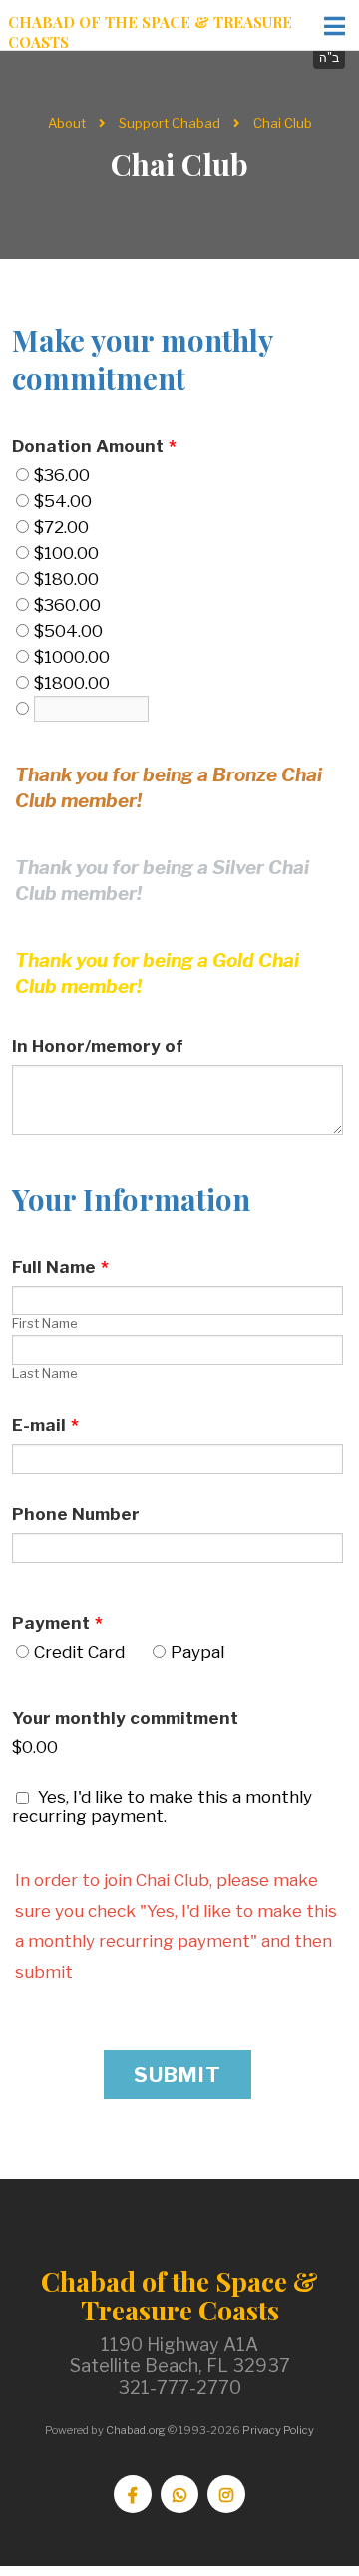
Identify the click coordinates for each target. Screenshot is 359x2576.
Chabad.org (136, 2430)
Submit (178, 2074)
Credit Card (79, 1652)
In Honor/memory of (98, 1046)
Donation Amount (94, 446)
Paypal (197, 1652)
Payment (57, 1623)
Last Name (45, 1373)
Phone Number (76, 1514)
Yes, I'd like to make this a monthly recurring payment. (162, 1806)
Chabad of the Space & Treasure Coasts (150, 32)
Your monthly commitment (125, 1718)
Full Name (60, 1267)
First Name (45, 1323)
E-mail (45, 1425)
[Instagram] (226, 2494)
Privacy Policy (278, 2430)
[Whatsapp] (179, 2494)
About (67, 123)
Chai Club (283, 123)
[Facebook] (133, 2494)
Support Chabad (170, 123)
